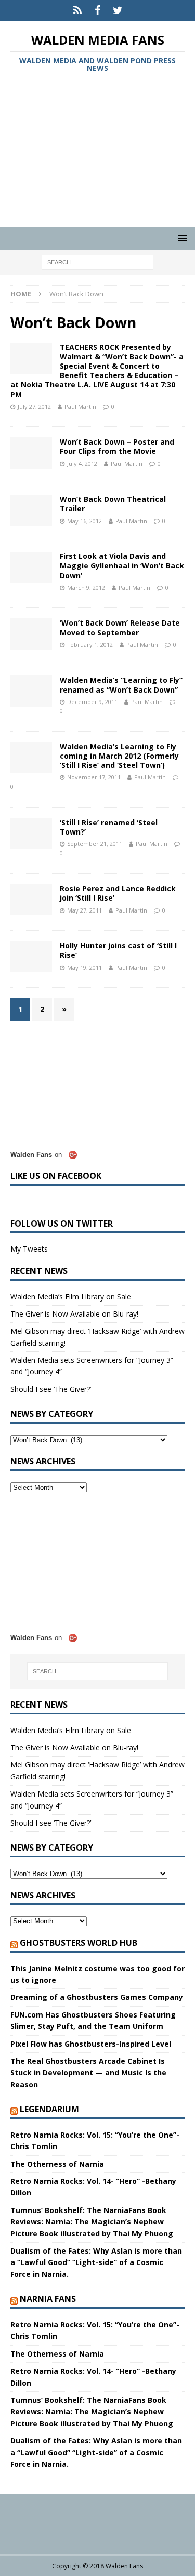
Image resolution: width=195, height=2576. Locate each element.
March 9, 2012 (86, 587)
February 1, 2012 (90, 645)
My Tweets (29, 1249)
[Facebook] (97, 10)
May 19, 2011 (84, 967)
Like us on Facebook (56, 1176)
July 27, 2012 (34, 406)
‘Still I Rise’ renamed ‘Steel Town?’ (109, 827)
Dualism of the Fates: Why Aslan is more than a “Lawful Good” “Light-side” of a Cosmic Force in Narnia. (96, 2262)
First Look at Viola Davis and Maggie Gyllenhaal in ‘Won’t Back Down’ (122, 565)
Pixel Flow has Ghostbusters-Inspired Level (91, 2044)
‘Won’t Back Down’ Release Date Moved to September (120, 627)
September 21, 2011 (95, 844)
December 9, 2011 (92, 702)
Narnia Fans (48, 2299)
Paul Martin (80, 406)
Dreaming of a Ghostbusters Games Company (97, 1997)
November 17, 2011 (94, 777)
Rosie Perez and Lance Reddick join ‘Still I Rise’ (118, 893)
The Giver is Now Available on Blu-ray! (74, 1314)
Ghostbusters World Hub (79, 1943)
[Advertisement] (97, 152)
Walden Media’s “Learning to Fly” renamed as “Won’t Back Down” (121, 685)
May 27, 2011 (84, 910)
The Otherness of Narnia (57, 2164)
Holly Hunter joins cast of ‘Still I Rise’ (118, 950)
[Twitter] (118, 10)
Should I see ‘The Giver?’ (51, 1389)
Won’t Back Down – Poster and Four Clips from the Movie (117, 446)
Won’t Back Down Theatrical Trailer (113, 504)
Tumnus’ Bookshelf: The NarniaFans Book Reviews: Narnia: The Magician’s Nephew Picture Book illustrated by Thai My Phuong (92, 2222)
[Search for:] (97, 262)
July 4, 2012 (82, 464)
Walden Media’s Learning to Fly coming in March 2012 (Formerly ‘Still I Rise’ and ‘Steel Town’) (119, 756)
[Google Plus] (77, 10)
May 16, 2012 (84, 521)
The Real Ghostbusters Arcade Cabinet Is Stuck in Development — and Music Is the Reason (88, 2073)
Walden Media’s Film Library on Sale (71, 1297)
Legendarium (49, 2109)
